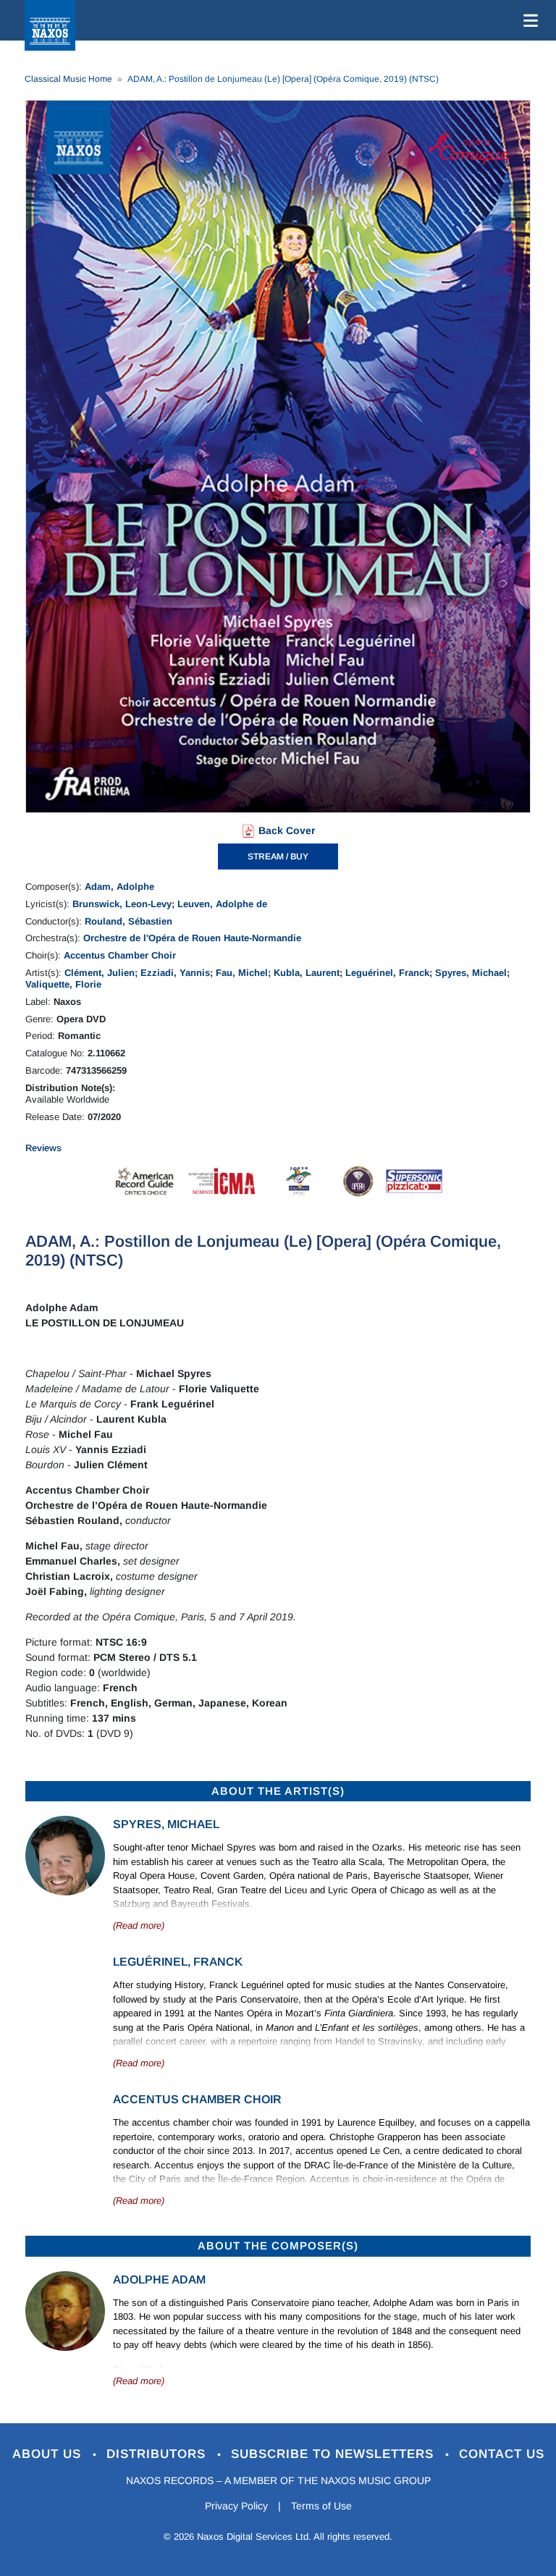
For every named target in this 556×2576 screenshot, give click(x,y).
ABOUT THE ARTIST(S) (278, 1791)
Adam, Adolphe (119, 887)
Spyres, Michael (471, 973)
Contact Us (502, 2454)
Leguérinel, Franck (387, 973)
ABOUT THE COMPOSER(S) (278, 2245)
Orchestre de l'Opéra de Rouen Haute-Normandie (192, 938)
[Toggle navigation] (528, 20)
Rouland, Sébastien (129, 921)
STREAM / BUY (278, 856)
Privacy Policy (236, 2506)
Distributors (158, 2454)
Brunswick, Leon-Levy (122, 904)
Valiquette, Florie (63, 984)
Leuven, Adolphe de (222, 904)
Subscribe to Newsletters (334, 2454)
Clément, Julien (100, 973)
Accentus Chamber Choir (120, 955)
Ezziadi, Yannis (175, 973)
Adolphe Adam (159, 2280)
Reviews (43, 1148)
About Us (49, 2454)
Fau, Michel (242, 973)
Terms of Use (321, 2506)
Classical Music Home (68, 79)
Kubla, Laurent (307, 973)
